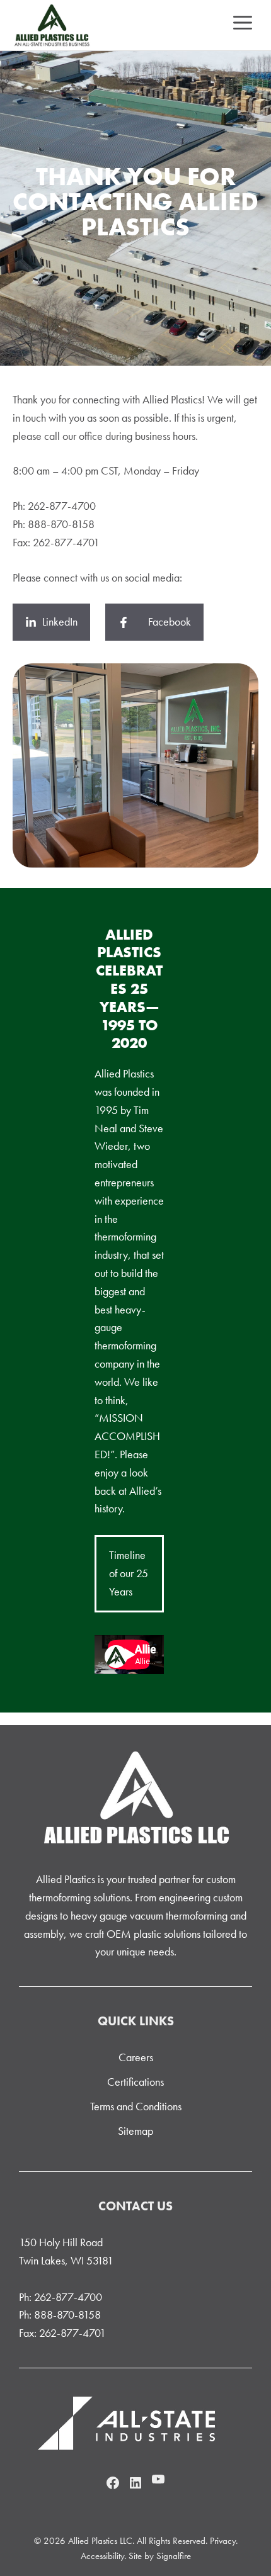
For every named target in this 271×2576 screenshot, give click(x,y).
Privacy (223, 2541)
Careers (136, 2057)
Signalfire (174, 2556)
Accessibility (102, 2556)
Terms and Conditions (136, 2106)
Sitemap (135, 2131)
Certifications (135, 2082)
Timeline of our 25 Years (129, 1573)
